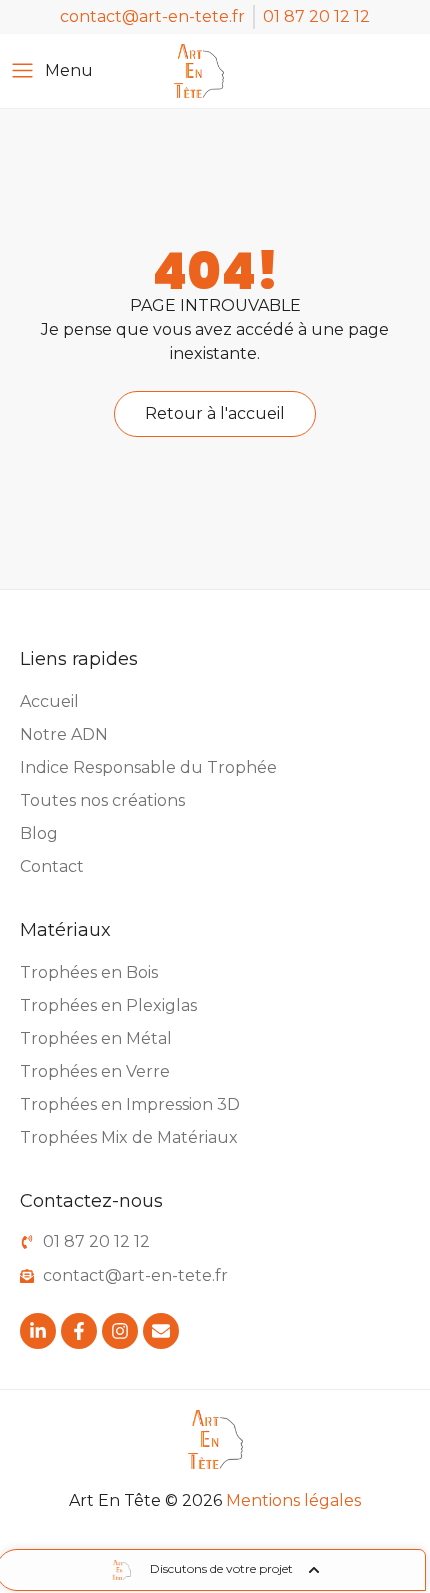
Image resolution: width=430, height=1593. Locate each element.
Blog (39, 833)
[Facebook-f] (79, 1331)
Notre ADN (64, 734)
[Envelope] (161, 1331)
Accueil (49, 701)
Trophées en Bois (89, 972)
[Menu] (22, 70)
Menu (69, 70)
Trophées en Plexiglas (108, 1005)
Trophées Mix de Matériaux (129, 1137)
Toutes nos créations (102, 800)
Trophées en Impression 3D (130, 1104)
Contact (52, 866)
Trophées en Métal (96, 1038)
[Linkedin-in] (38, 1331)
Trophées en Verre (95, 1071)
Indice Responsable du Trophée (148, 767)
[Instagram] (120, 1331)
